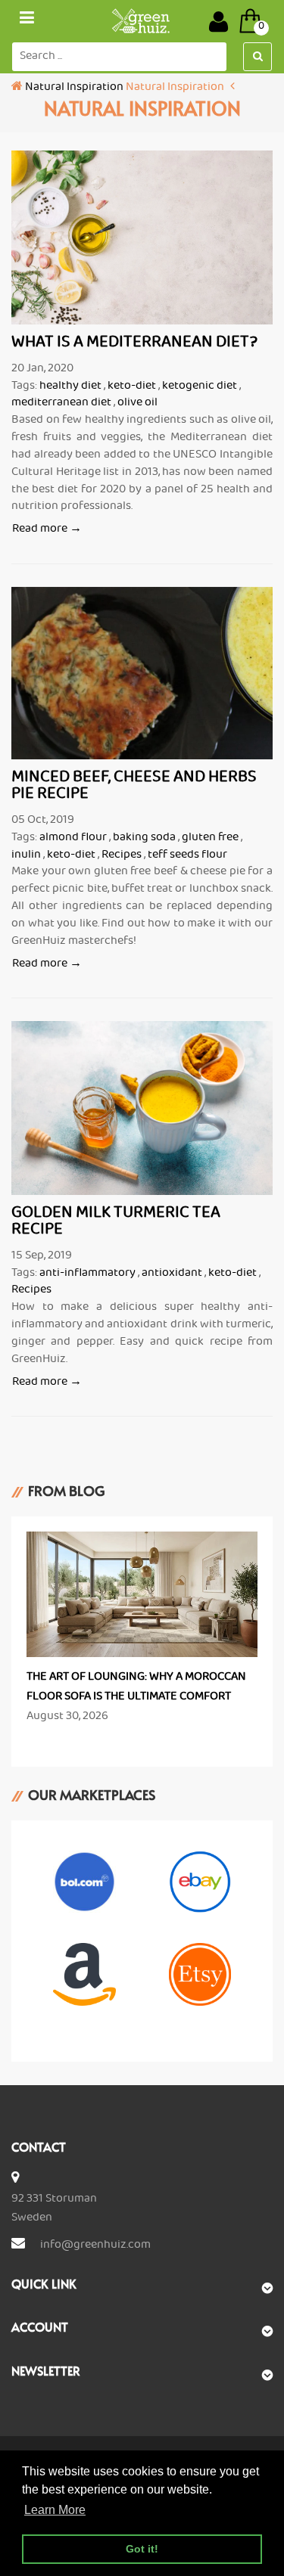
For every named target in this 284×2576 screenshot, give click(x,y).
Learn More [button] (55, 2510)
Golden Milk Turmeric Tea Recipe (116, 1222)
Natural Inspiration (74, 88)
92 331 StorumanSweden (54, 2209)
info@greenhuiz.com (95, 2245)
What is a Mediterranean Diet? (134, 343)
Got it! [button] (142, 2549)
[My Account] (218, 21)
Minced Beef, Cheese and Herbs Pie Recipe (134, 787)
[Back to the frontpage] (17, 88)
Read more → (47, 529)
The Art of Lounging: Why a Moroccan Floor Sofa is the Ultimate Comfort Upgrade (136, 1697)
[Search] (257, 57)
